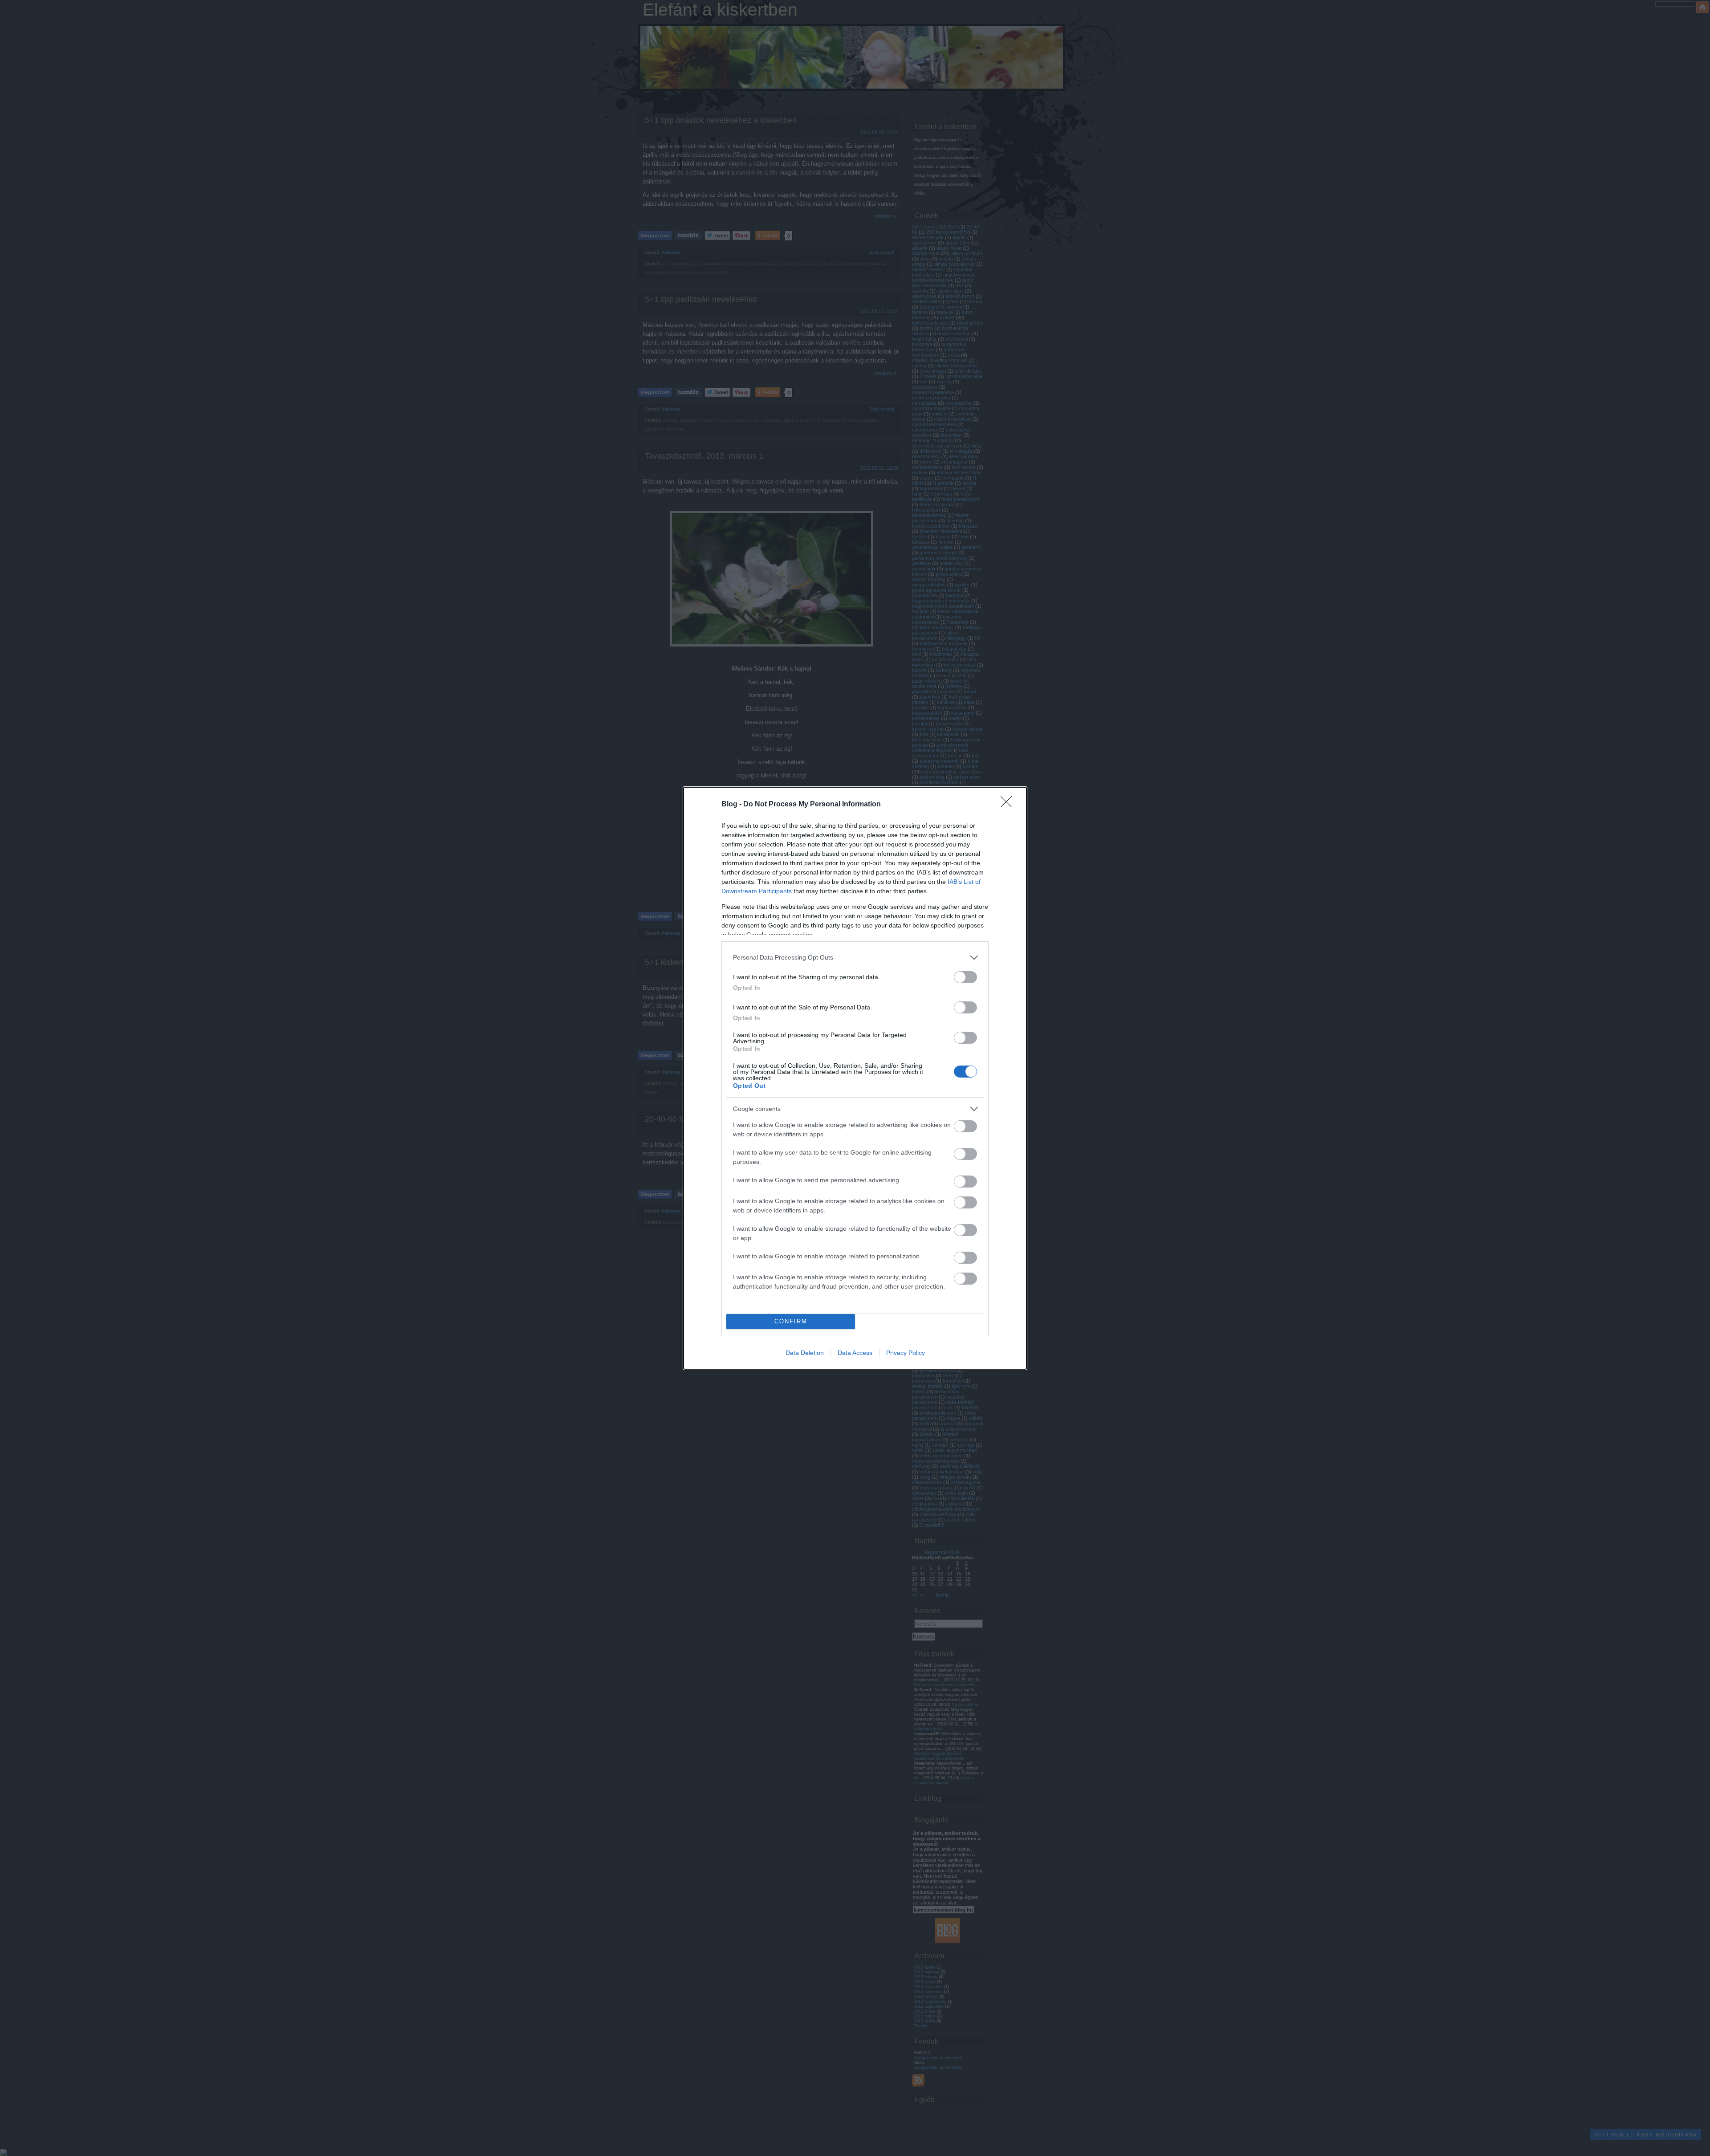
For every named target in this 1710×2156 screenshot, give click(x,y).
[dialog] (855, 1078)
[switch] (965, 977)
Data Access (855, 1353)
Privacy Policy (906, 1353)
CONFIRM (791, 1321)
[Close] (1009, 805)
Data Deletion (805, 1353)
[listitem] (855, 958)
